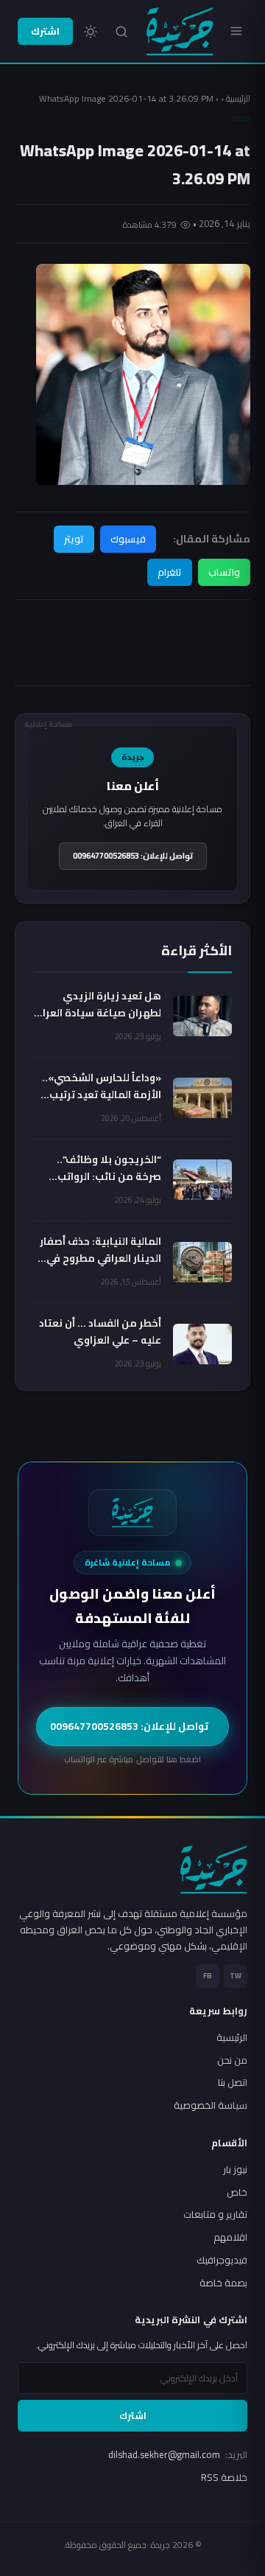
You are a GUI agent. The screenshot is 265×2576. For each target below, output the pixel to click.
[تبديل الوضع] (91, 32)
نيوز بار (235, 2169)
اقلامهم (230, 2237)
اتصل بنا (233, 2082)
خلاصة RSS (224, 2477)
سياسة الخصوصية (211, 2105)
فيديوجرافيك (222, 2260)
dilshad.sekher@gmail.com (178, 2454)
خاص (237, 2192)
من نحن (232, 2060)
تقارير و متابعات (215, 2214)
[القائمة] (236, 31)
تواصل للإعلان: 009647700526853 (133, 856)
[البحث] (121, 32)
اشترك (45, 31)
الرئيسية (238, 98)
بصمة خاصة (223, 2283)
